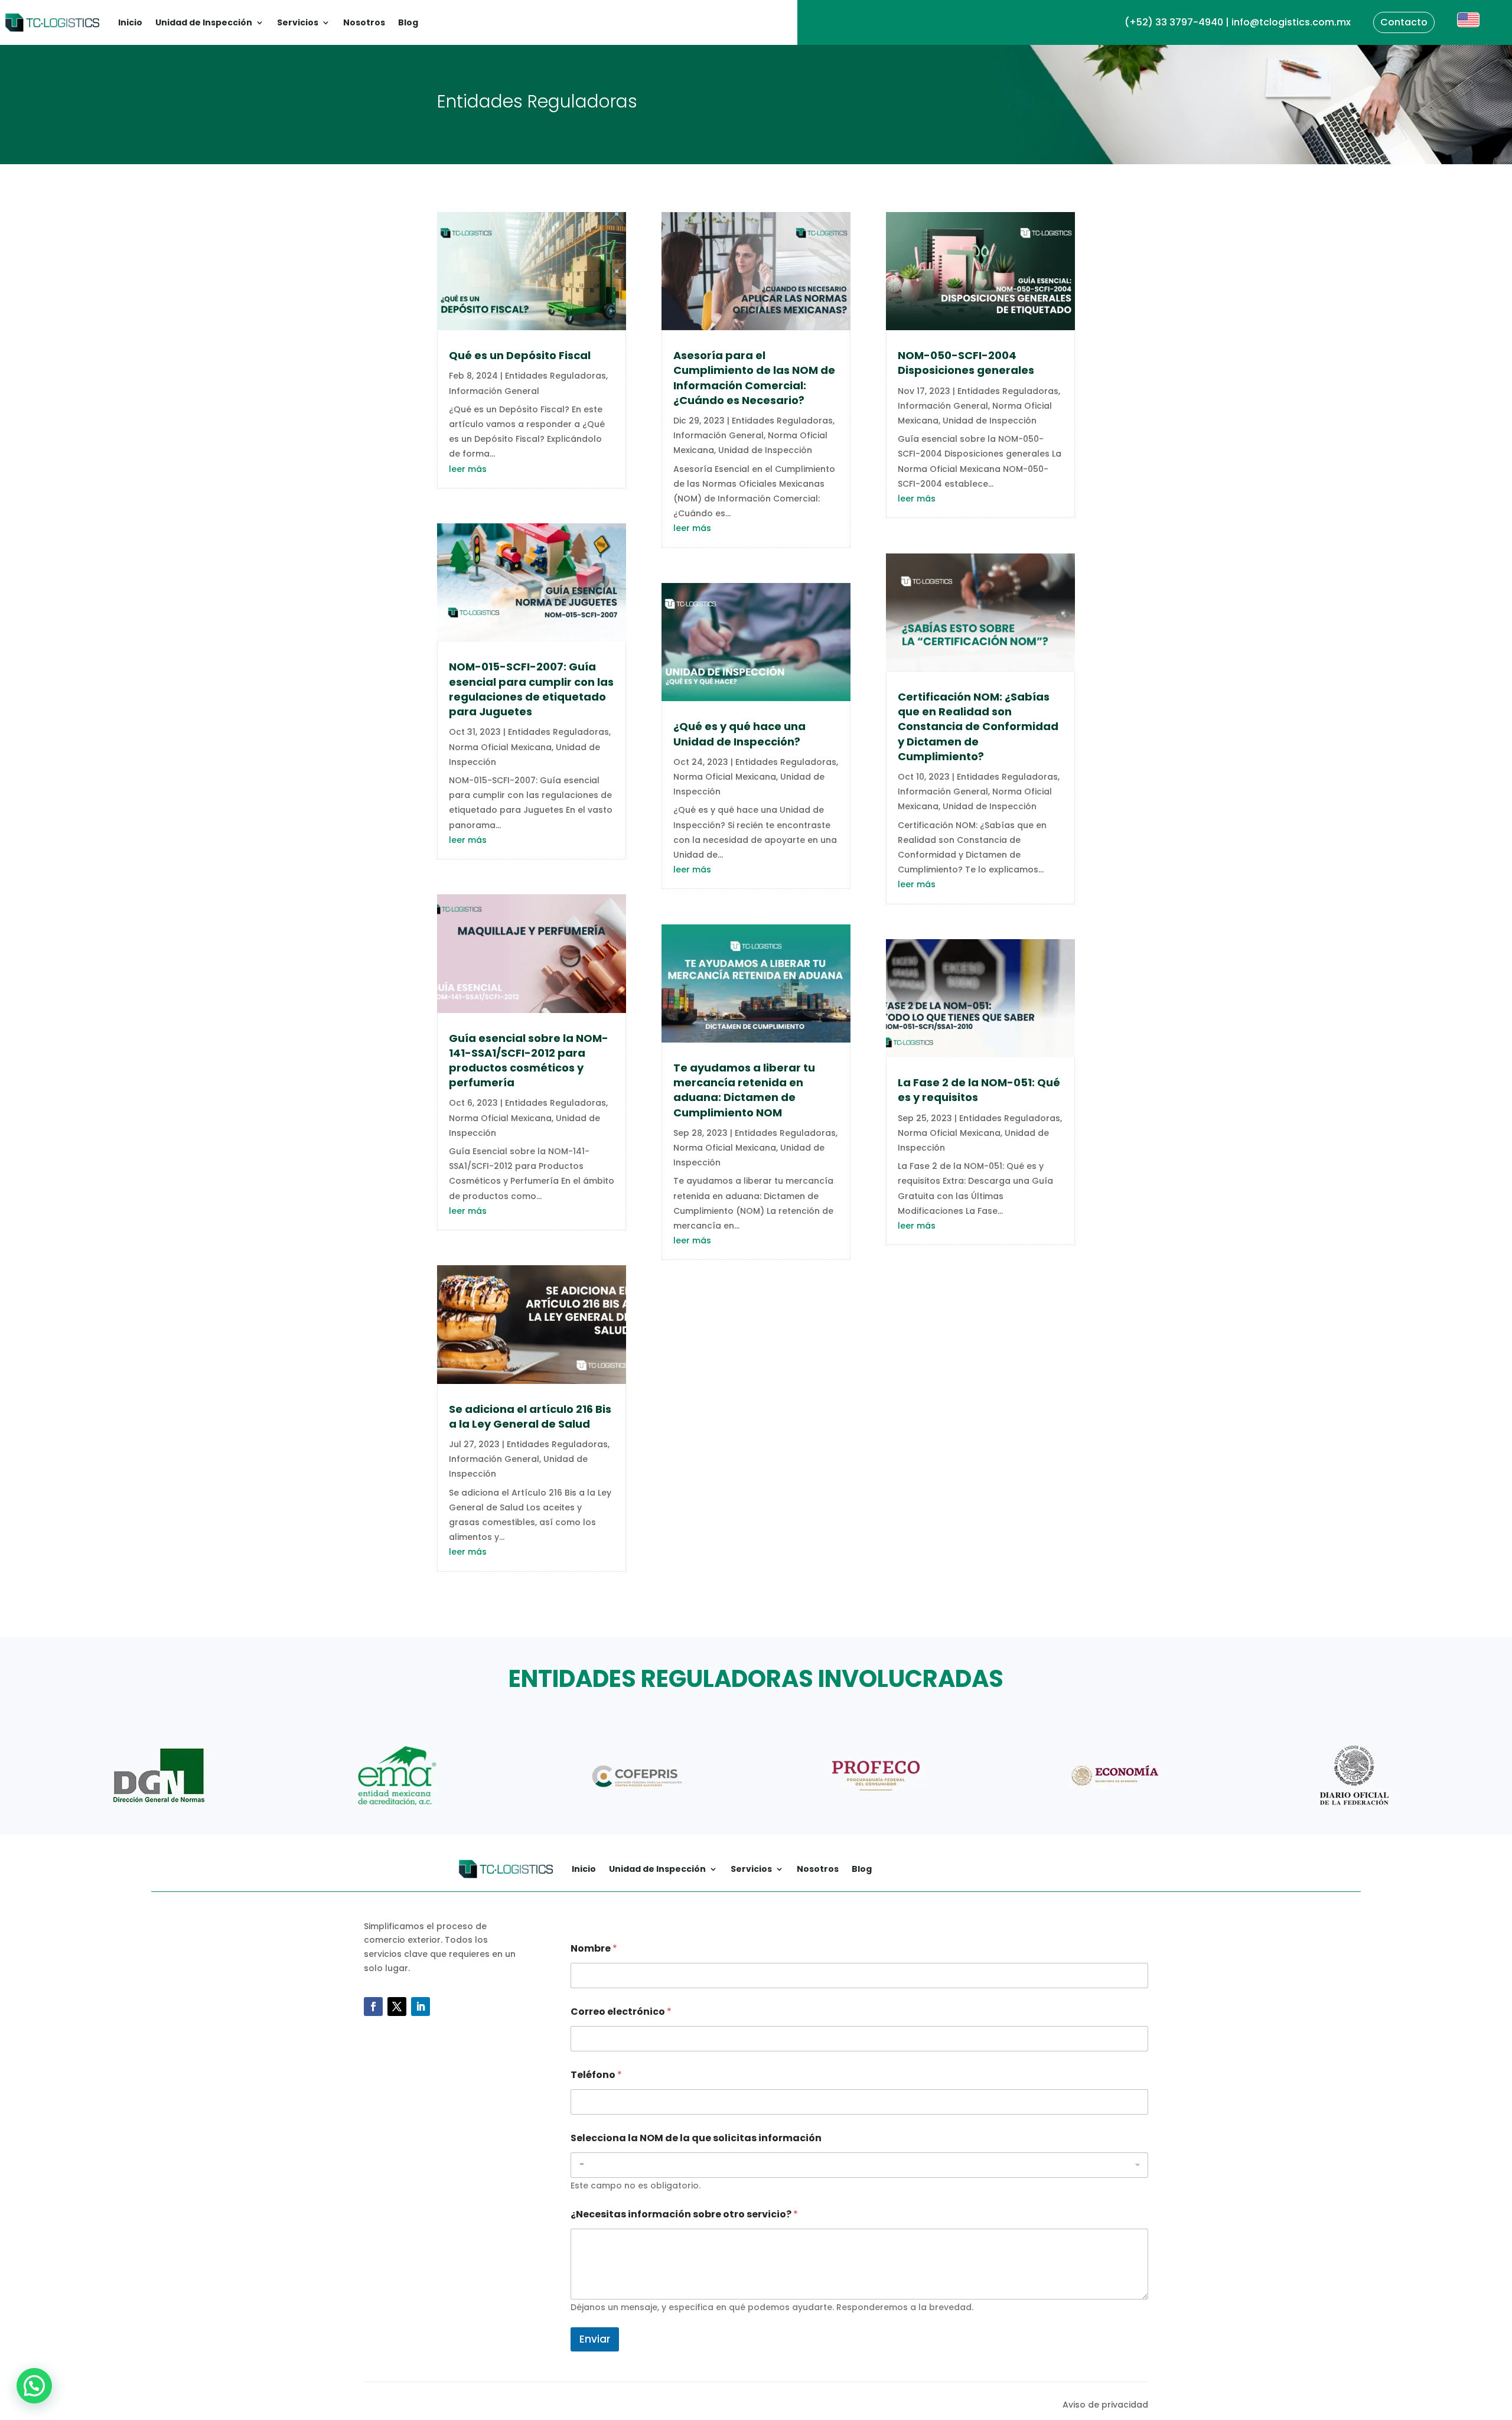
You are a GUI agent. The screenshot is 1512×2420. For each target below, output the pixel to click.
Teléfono (596, 2075)
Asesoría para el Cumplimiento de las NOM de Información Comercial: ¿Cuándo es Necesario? (754, 378)
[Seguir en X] (397, 2007)
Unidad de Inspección (204, 22)
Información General (494, 391)
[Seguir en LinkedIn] (421, 2007)
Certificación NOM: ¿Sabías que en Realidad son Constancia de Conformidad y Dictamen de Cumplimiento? (978, 727)
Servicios (298, 22)
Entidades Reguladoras (555, 376)
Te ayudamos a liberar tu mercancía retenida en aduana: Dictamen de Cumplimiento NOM (744, 1090)
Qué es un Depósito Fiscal (520, 355)
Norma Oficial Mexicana (500, 747)
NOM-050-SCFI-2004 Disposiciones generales (966, 363)
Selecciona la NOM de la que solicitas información (696, 2138)
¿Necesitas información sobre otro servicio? (684, 2214)
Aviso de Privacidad (119, 2349)
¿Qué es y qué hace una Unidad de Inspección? (739, 734)
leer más (468, 469)
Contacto (1404, 22)
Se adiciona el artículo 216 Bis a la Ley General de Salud (530, 1416)
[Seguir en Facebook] (373, 2007)
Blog (408, 22)
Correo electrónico (621, 2012)
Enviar (595, 2339)
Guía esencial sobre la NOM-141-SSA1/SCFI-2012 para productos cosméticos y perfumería (529, 1061)
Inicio (130, 22)
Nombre (594, 1948)
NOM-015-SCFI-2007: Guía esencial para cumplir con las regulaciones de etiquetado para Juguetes (531, 689)
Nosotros (364, 22)
